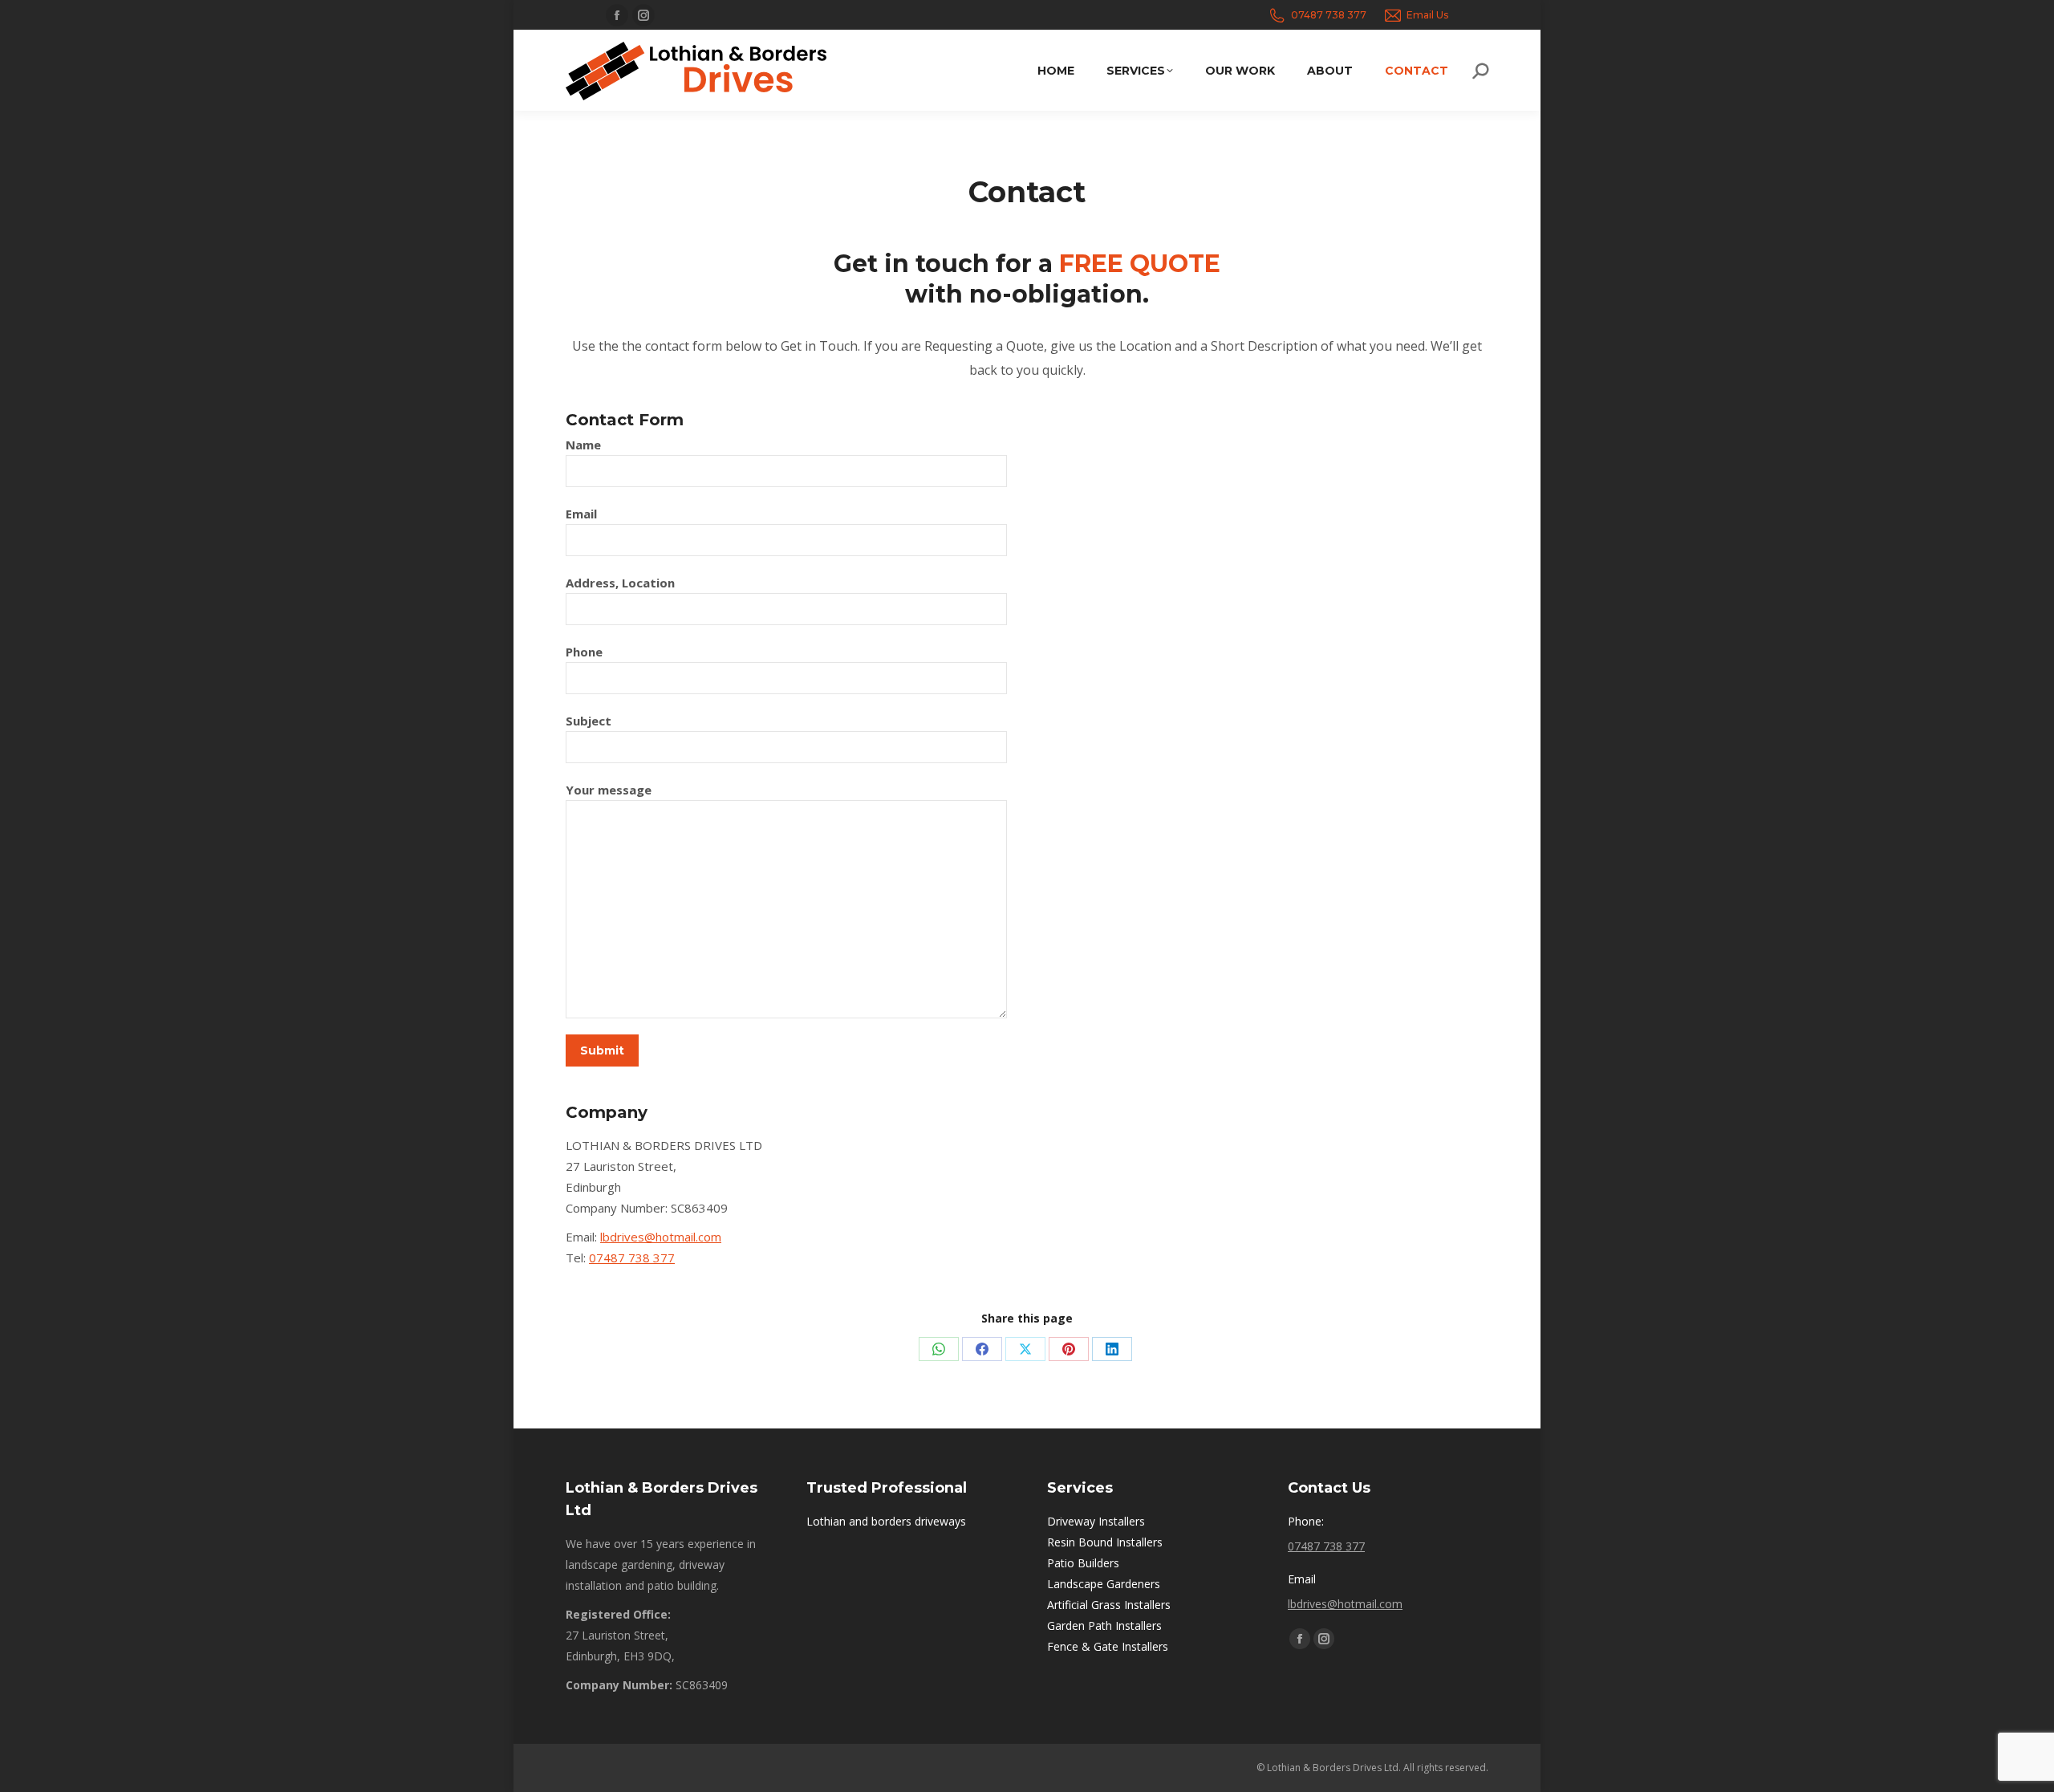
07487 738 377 (1329, 15)
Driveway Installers (1096, 1521)
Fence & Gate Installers (1108, 1646)
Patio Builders (1083, 1563)
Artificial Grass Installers (1109, 1605)
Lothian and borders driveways (886, 1521)
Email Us (1427, 15)
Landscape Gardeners (1104, 1584)
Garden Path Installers (1104, 1625)
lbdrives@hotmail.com (661, 1237)
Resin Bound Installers (1105, 1542)
